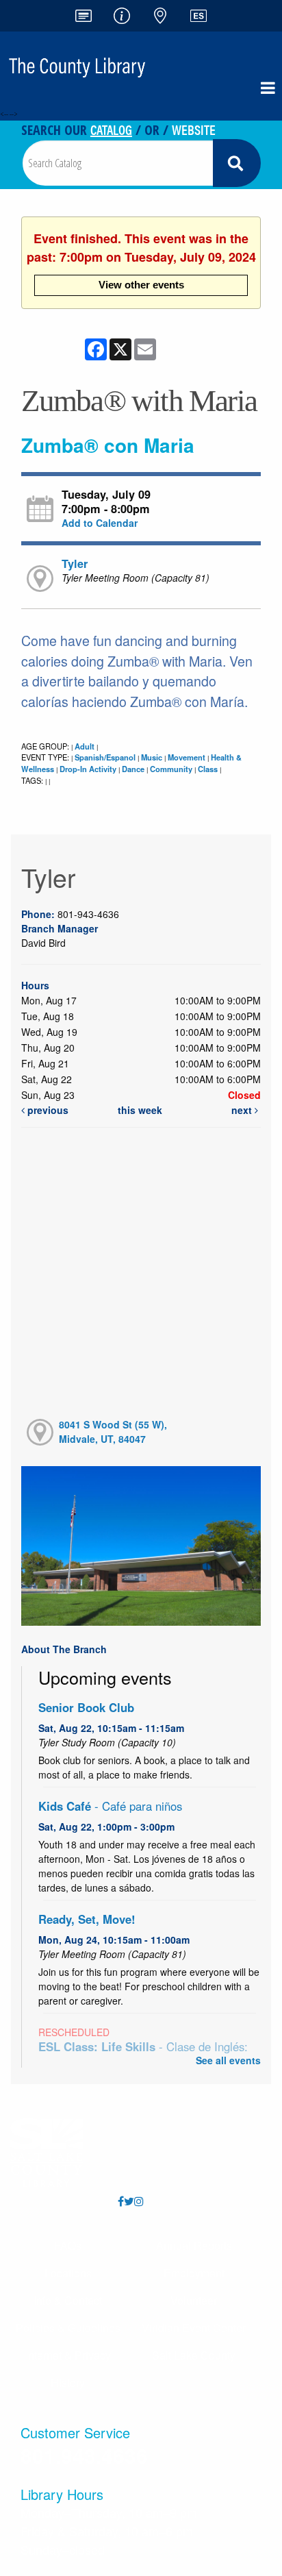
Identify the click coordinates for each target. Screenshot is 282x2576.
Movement (187, 757)
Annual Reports (194, 2245)
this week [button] (140, 1110)
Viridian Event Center (194, 2328)
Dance (133, 769)
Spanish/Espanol (105, 757)
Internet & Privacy (68, 2355)
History (68, 2382)
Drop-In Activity (88, 769)
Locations (68, 2273)
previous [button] (47, 1110)
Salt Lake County (194, 2355)
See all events (228, 2060)
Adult (85, 746)
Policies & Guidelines (68, 2328)
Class (208, 769)
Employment (194, 2273)
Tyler (75, 563)
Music (152, 757)
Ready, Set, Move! (87, 1919)
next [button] (243, 1110)
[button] (268, 88)
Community (171, 769)
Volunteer (194, 2300)
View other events (141, 285)
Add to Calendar (100, 523)
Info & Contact (68, 2300)
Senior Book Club (86, 1707)
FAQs (68, 2245)
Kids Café (110, 1806)
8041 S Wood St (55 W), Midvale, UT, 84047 (113, 1432)
